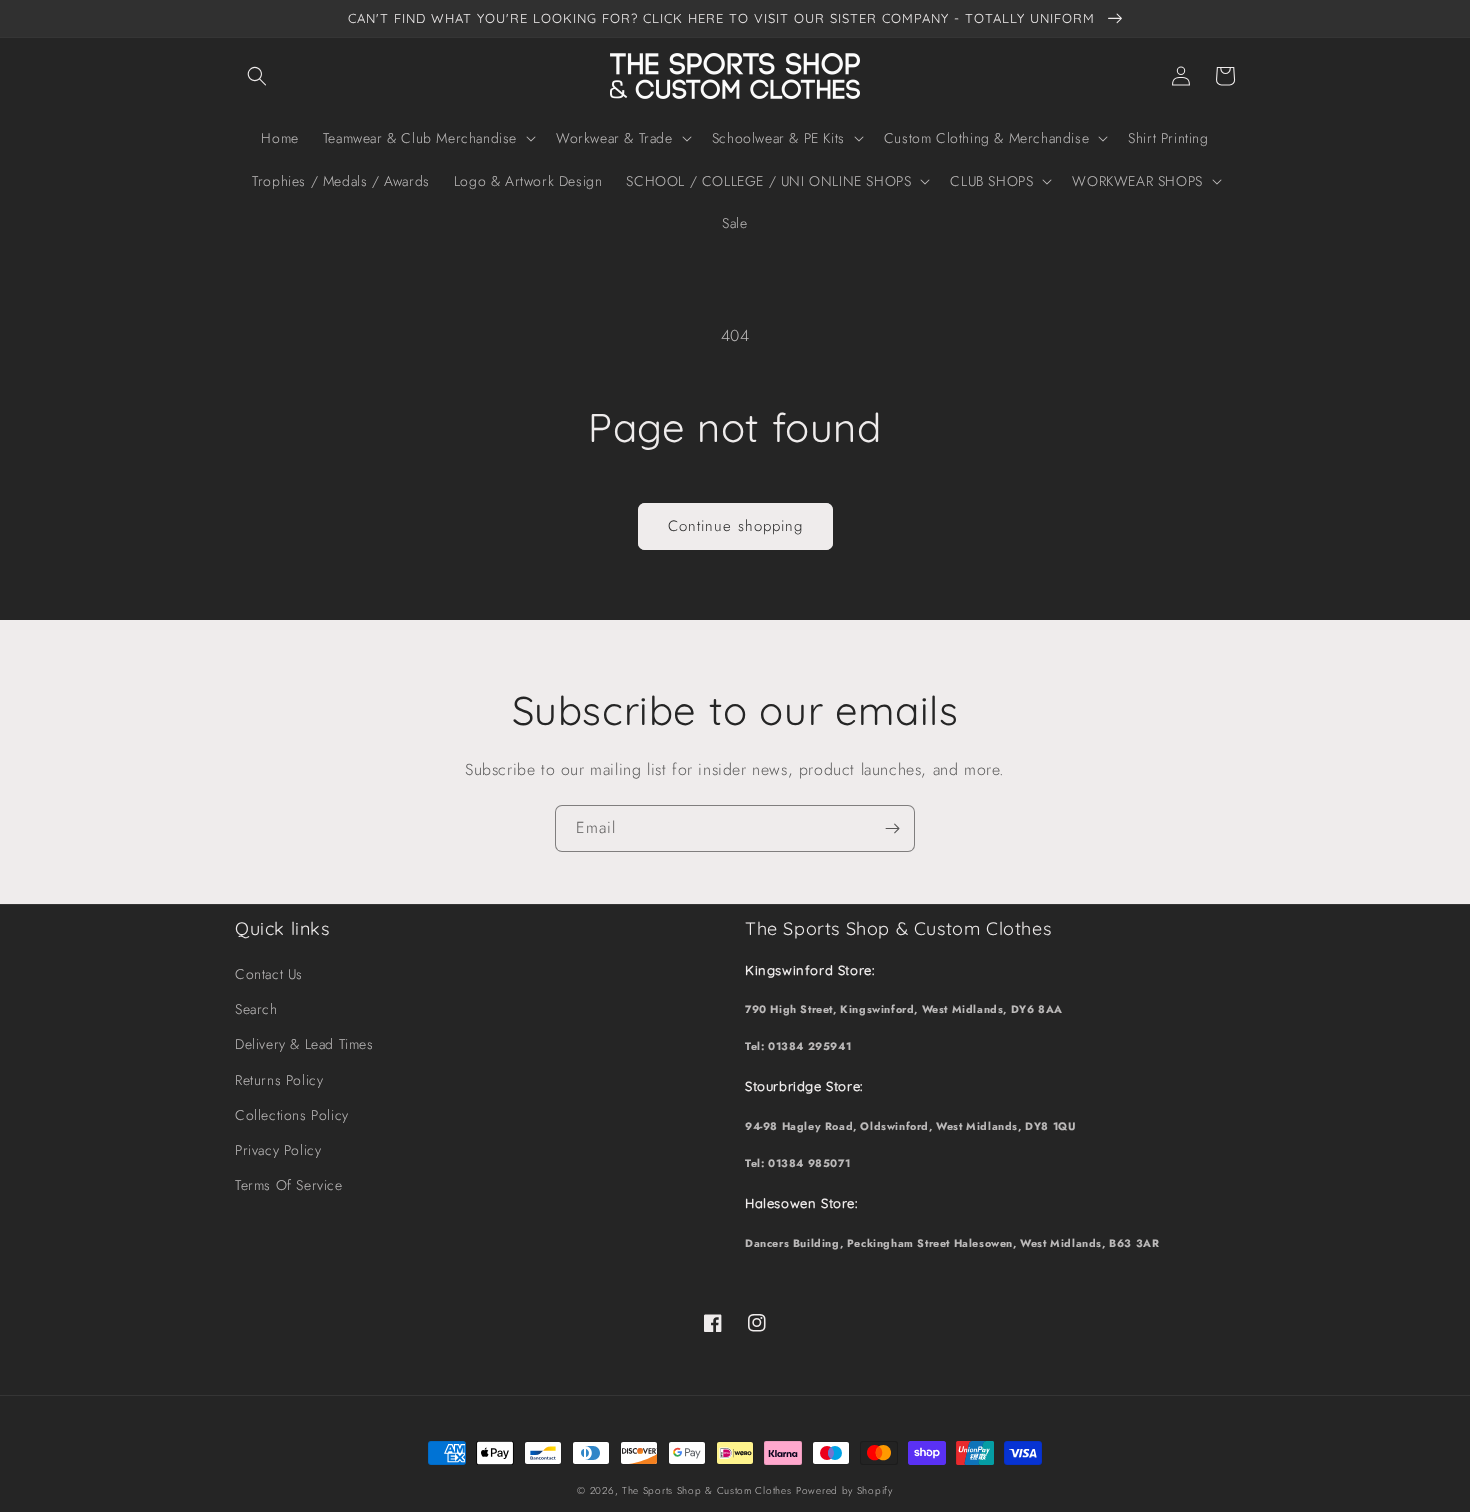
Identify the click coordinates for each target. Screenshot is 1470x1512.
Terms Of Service (289, 1185)
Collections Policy (292, 1115)
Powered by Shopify (844, 1490)
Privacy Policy (278, 1150)
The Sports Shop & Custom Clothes (706, 1490)
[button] (257, 76)
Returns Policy (279, 1080)
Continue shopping (735, 526)
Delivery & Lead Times (304, 1044)
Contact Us (269, 974)
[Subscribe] (892, 828)
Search (256, 1009)
